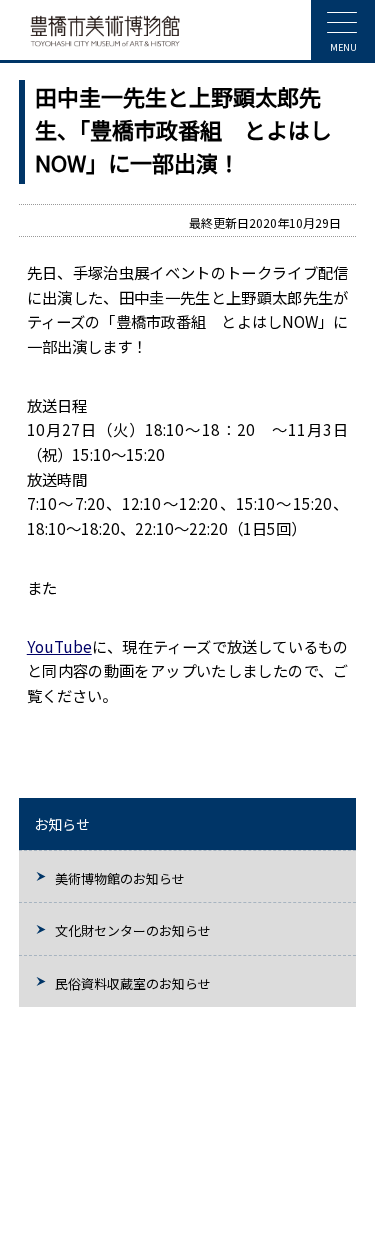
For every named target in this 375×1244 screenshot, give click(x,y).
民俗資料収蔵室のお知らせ (133, 983)
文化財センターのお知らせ (133, 930)
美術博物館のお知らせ (120, 878)
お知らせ (62, 824)
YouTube (59, 646)
